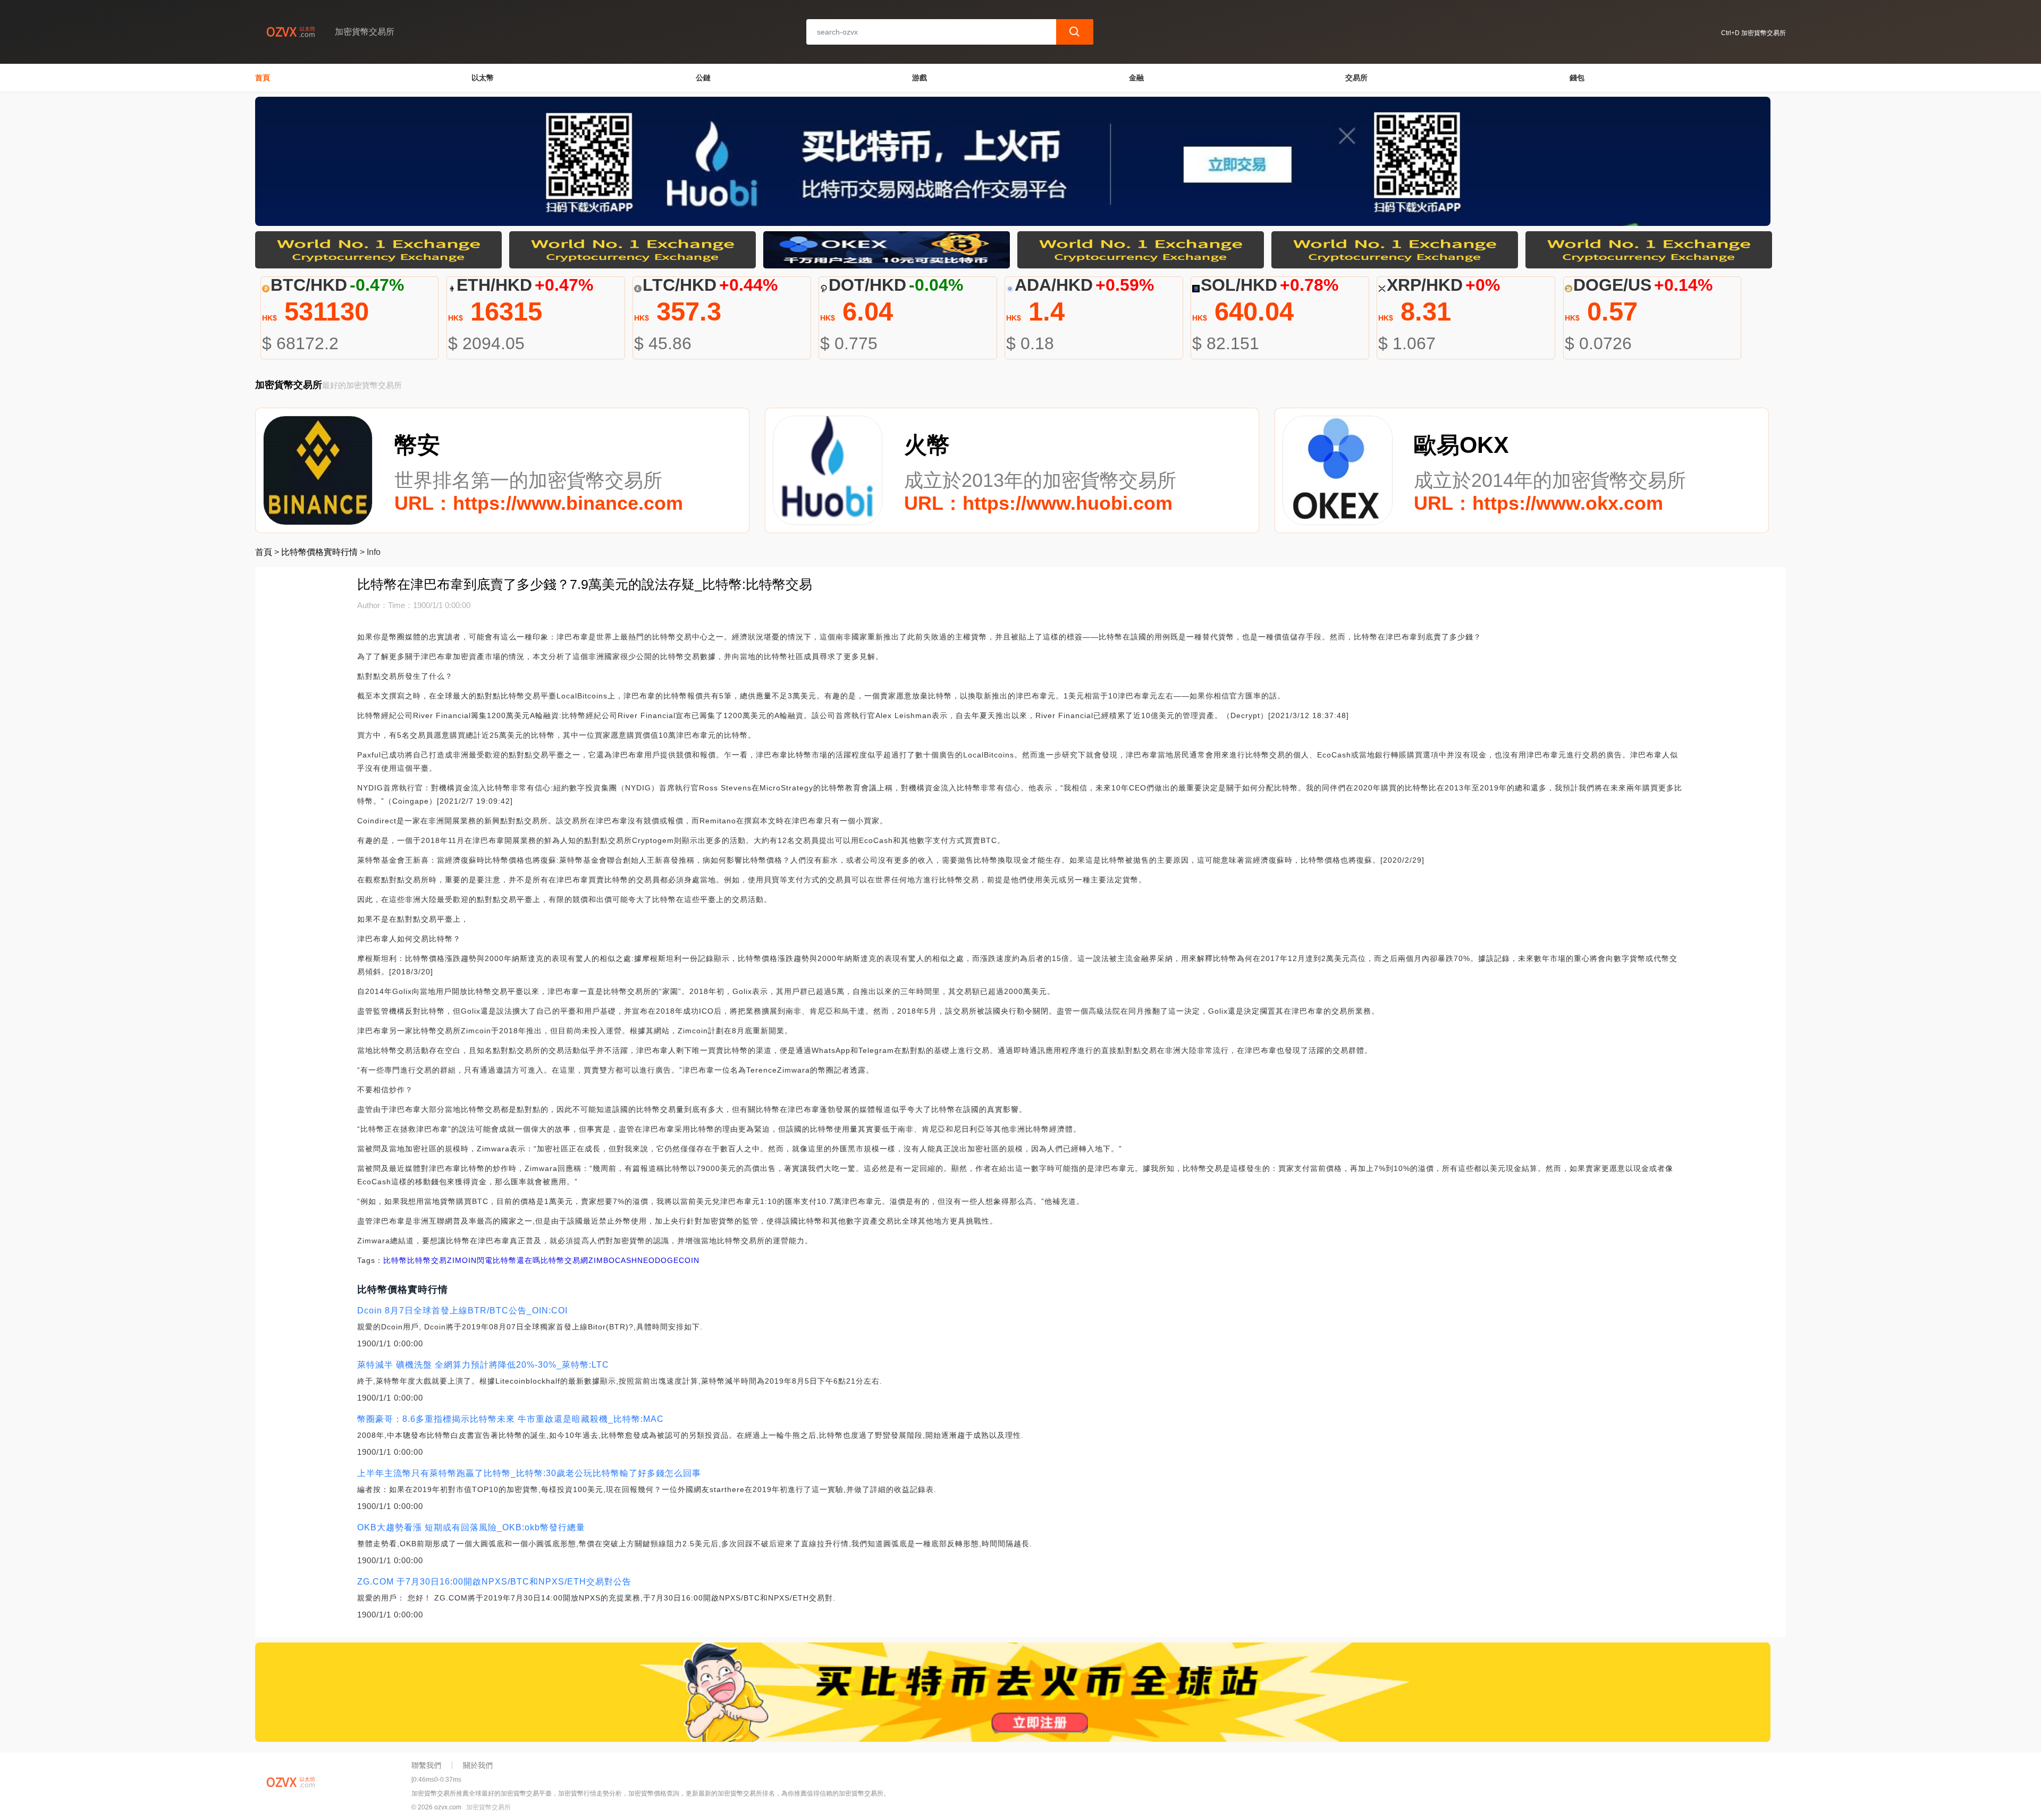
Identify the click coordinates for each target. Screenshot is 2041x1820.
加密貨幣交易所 (488, 1807)
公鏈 (703, 78)
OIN (469, 1260)
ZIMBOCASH (613, 1260)
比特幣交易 (427, 1260)
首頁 (263, 78)
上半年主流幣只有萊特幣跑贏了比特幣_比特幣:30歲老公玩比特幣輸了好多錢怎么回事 (529, 1473)
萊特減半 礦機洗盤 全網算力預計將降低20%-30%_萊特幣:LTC (483, 1365)
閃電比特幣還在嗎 (509, 1260)
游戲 (920, 78)
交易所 (1356, 78)
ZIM (454, 1260)
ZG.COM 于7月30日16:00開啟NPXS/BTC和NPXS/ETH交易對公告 (494, 1582)
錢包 (1577, 78)
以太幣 (483, 78)
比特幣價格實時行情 (319, 552)
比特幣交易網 (564, 1260)
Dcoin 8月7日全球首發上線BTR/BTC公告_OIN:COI (462, 1311)
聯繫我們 (426, 1765)
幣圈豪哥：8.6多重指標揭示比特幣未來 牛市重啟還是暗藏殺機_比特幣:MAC (511, 1419)
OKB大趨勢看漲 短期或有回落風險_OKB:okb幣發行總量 (471, 1527)
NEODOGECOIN (668, 1260)
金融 (1136, 78)
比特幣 (395, 1260)
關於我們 (478, 1765)
